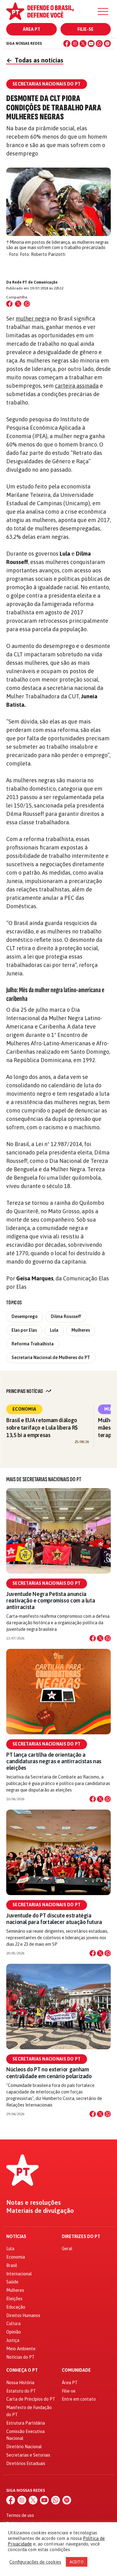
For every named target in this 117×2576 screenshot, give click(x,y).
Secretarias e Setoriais (28, 2455)
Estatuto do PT (21, 2391)
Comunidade (76, 2370)
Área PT (32, 29)
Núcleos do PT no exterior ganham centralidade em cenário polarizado (49, 2073)
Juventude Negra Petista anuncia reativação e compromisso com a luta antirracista (51, 1600)
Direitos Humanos (23, 2315)
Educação (16, 2307)
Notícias (16, 2237)
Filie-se (85, 29)
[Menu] (103, 12)
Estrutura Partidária (26, 2423)
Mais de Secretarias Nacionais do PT (44, 1479)
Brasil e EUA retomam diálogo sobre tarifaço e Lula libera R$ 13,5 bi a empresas (42, 1428)
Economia (24, 1409)
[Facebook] (67, 44)
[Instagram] (75, 44)
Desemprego (25, 1316)
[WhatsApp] (99, 44)
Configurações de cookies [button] (35, 2562)
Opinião (14, 2332)
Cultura (13, 2324)
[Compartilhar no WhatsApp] (27, 304)
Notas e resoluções (34, 2203)
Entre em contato (79, 2399)
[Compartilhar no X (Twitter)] (18, 304)
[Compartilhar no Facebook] (9, 304)
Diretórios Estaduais (26, 2463)
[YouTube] (91, 44)
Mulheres (81, 1330)
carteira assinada (77, 386)
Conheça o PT (22, 2370)
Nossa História (20, 2383)
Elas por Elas (24, 1330)
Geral (67, 2249)
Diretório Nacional (24, 2447)
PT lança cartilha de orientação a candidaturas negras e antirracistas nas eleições (54, 1761)
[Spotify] (107, 44)
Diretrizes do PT (81, 2237)
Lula (54, 1330)
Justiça (13, 2340)
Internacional (19, 2274)
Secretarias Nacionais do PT (47, 1583)
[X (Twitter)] (83, 44)
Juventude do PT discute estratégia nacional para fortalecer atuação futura (54, 1919)
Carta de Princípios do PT (31, 2399)
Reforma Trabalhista (33, 1344)
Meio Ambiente (21, 2349)
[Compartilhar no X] (100, 1638)
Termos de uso (20, 2515)
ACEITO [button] (77, 2562)
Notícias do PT (20, 2357)
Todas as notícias (35, 60)
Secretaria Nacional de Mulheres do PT (51, 1357)
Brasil (12, 2265)
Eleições (14, 2299)
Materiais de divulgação (40, 2211)
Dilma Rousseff (66, 1316)
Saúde (12, 2282)
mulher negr (31, 319)
